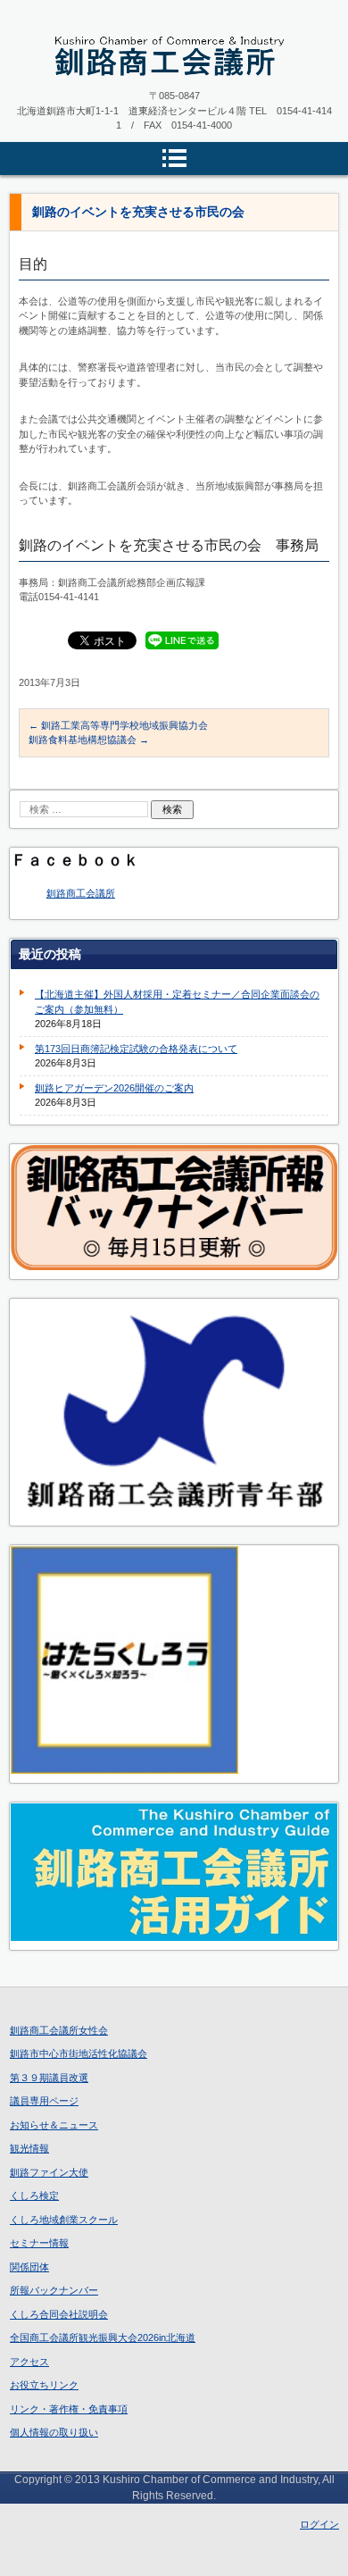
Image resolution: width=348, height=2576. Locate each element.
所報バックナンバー (54, 2290)
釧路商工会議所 (81, 893)
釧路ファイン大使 (49, 2172)
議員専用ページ (44, 2101)
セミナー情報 (39, 2243)
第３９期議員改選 (49, 2078)
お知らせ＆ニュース (54, 2125)
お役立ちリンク (44, 2385)
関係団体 (29, 2267)
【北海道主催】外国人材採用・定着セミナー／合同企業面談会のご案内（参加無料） (177, 1002)
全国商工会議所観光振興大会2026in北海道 (103, 2338)
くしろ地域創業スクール (64, 2220)
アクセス (29, 2362)
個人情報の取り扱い (54, 2432)
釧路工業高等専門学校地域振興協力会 (118, 725)
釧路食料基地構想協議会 (89, 740)
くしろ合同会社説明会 (59, 2314)
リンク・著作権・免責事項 (69, 2409)
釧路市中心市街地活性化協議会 (79, 2053)
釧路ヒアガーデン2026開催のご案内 (114, 1088)
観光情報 (29, 2148)
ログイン (319, 2524)
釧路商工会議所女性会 (59, 2030)
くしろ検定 (34, 2195)
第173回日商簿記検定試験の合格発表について (136, 1049)
